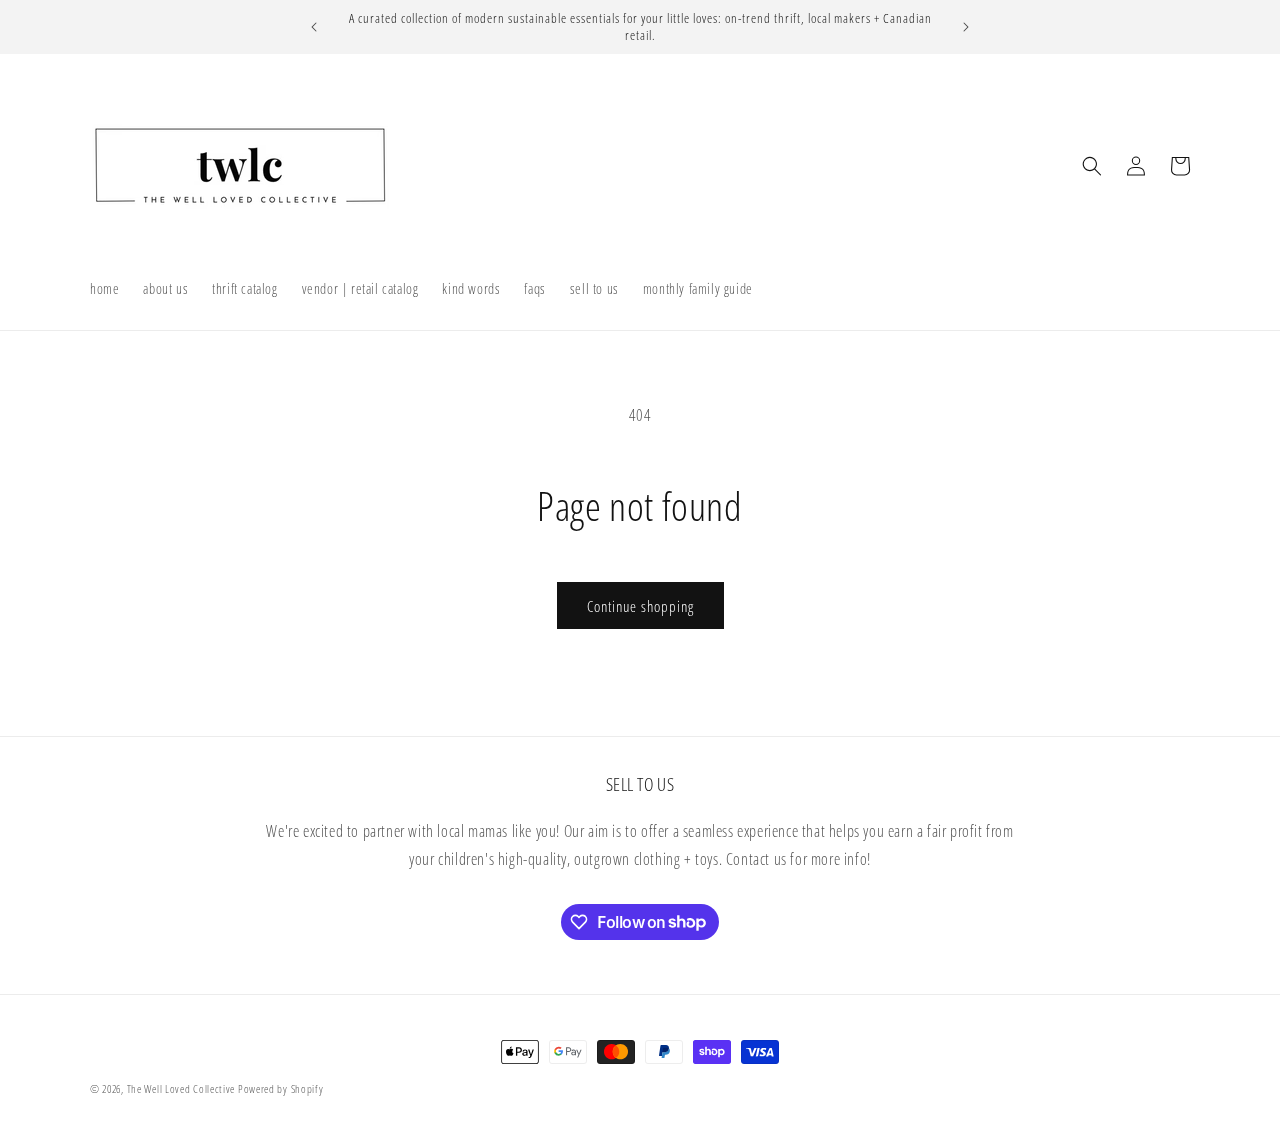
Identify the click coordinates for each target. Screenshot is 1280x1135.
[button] (1092, 166)
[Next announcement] (966, 27)
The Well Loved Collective (182, 1088)
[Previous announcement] (314, 27)
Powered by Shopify (281, 1088)
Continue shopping (640, 606)
